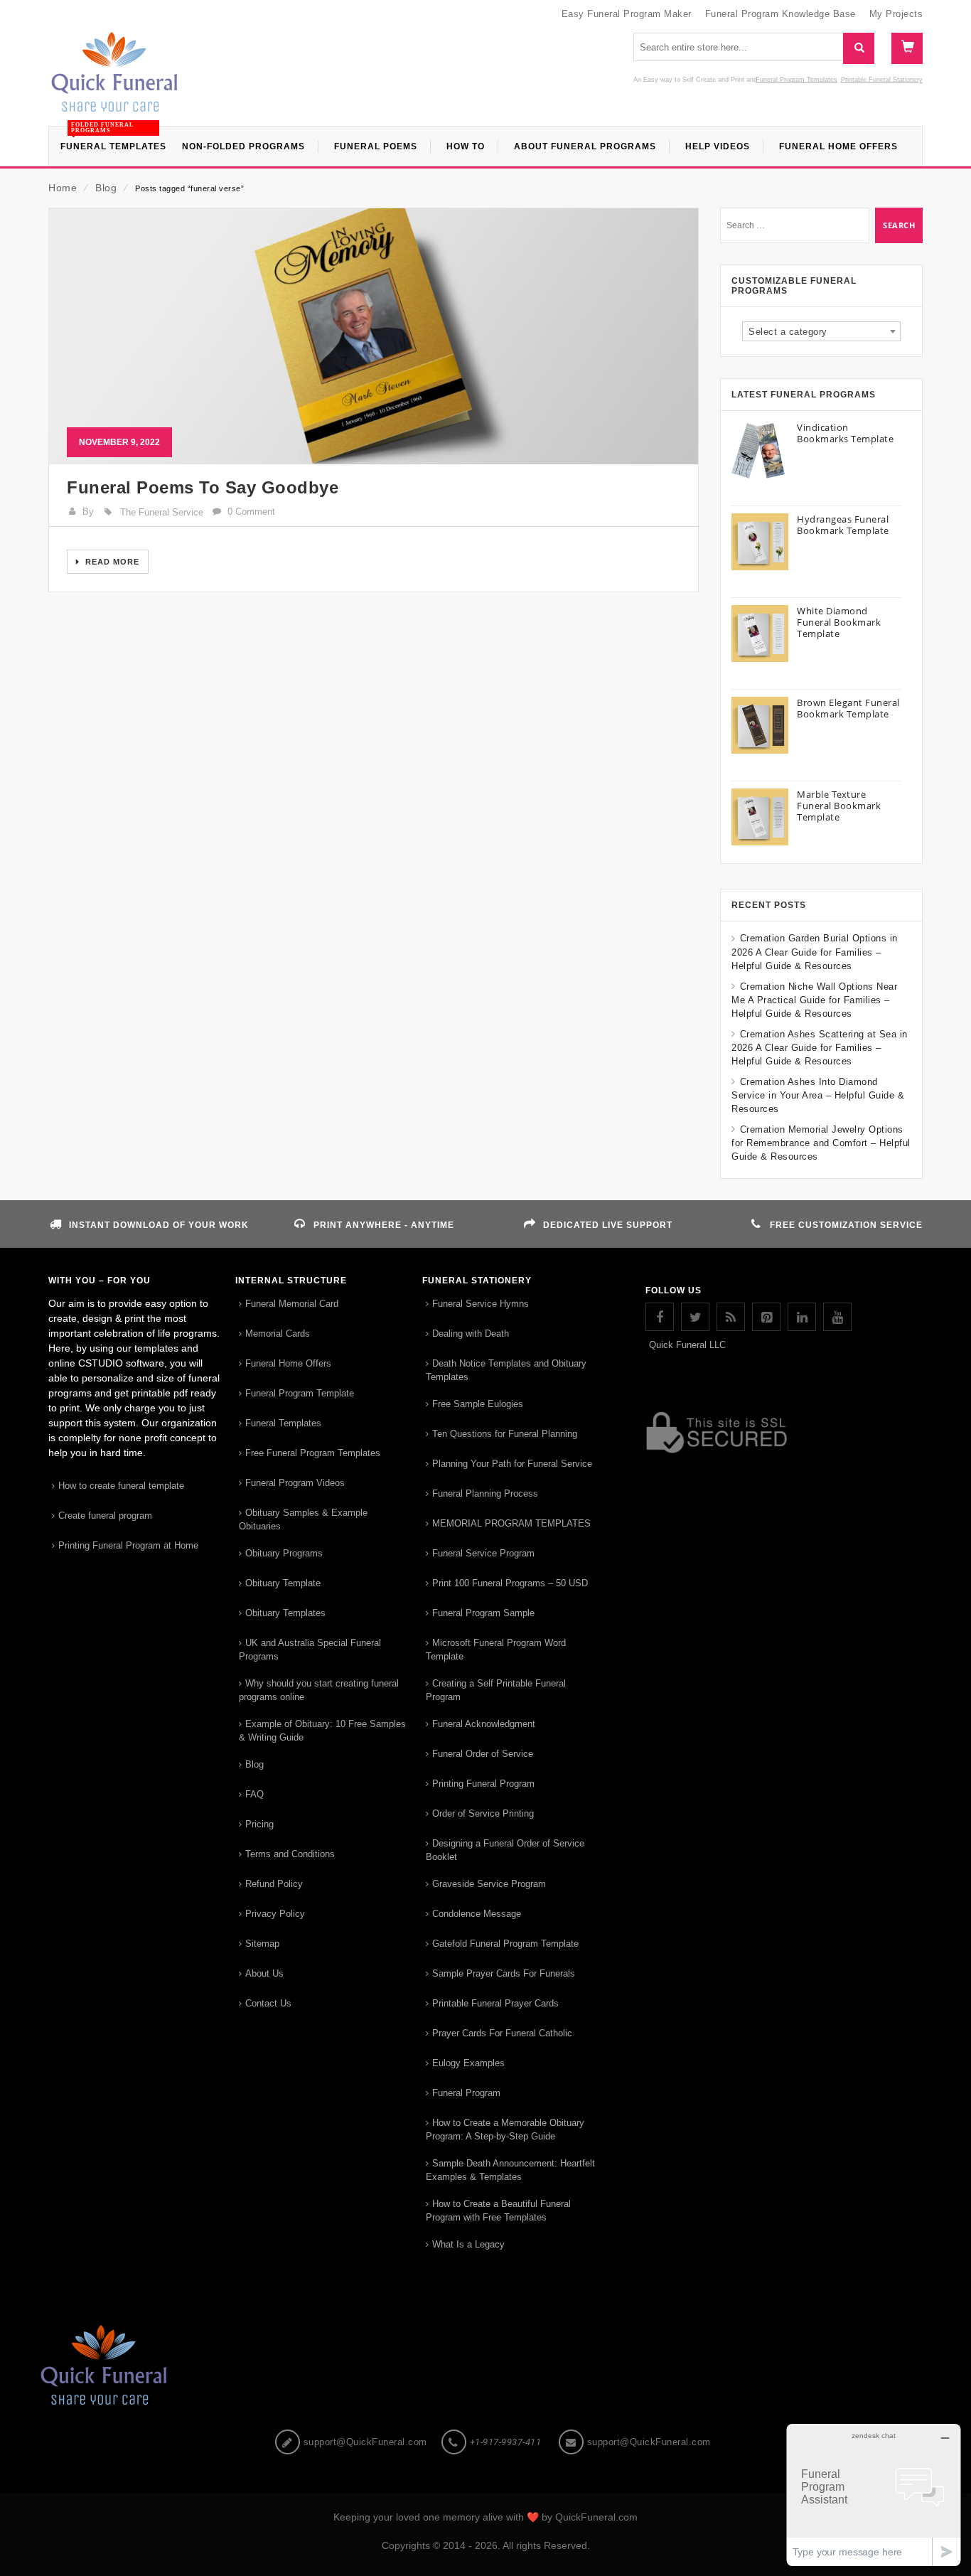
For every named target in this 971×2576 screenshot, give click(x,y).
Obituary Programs (284, 1553)
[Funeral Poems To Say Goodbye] (374, 336)
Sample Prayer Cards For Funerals (504, 1973)
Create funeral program (105, 1516)
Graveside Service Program (489, 1884)
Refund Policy (274, 1884)
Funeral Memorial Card (292, 1304)
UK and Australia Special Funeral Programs (310, 1650)
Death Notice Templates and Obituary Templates (506, 1370)
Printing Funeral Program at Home (128, 1545)
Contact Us (268, 2003)
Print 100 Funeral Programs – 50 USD (510, 1583)
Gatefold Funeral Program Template (505, 1944)
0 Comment (251, 512)
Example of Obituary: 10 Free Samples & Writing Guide (322, 1731)
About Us (264, 1973)
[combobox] (821, 331)
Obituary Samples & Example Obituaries (303, 1519)
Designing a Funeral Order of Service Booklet (505, 1850)
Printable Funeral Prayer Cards (495, 2003)
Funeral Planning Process (485, 1493)
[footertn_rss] (731, 1317)
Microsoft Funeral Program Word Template (496, 1650)
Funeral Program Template (300, 1393)
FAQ (254, 1794)
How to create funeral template (121, 1486)
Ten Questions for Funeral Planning (505, 1434)
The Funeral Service (162, 512)
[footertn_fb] (660, 1317)
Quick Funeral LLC (687, 1345)
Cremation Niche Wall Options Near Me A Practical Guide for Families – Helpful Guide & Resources (814, 1000)
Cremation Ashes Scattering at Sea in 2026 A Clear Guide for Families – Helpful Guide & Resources (820, 1048)
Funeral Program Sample (483, 1613)
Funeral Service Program (483, 1553)
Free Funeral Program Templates (313, 1453)
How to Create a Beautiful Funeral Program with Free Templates (498, 2211)
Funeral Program (466, 2093)
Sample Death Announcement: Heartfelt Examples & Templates (510, 2170)
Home (63, 188)
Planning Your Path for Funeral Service (512, 1464)
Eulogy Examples (468, 2063)
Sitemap (262, 1944)
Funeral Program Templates (796, 80)
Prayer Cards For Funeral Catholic (502, 2033)
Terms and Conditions (290, 1854)
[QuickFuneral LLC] (114, 79)
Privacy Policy (275, 1914)
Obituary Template (283, 1583)
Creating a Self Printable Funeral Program (496, 1690)
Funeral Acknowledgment (484, 1724)
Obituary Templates (285, 1613)
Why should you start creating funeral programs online (319, 1690)
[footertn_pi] (766, 1317)
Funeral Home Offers (288, 1363)
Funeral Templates (283, 1423)
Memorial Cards (278, 1334)
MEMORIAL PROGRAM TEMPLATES (511, 1523)
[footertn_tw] (695, 1317)
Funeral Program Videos (295, 1483)
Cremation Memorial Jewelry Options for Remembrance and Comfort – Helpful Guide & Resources (821, 1143)
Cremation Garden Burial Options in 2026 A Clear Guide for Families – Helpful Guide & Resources (815, 952)
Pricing (259, 1824)
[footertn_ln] (802, 1317)
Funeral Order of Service (483, 1754)
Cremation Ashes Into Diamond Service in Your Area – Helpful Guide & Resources (818, 1095)
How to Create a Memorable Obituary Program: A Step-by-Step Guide (505, 2129)
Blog (106, 188)
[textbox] (821, 332)
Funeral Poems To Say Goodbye (203, 487)
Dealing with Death (471, 1334)
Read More (111, 562)
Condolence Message (477, 1914)
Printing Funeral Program (483, 1784)
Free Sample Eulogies (478, 1404)
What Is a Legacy (468, 2244)
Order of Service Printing (483, 1813)
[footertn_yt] (837, 1317)
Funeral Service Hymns (481, 1304)
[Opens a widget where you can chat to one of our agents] (874, 2495)
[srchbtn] (858, 48)
